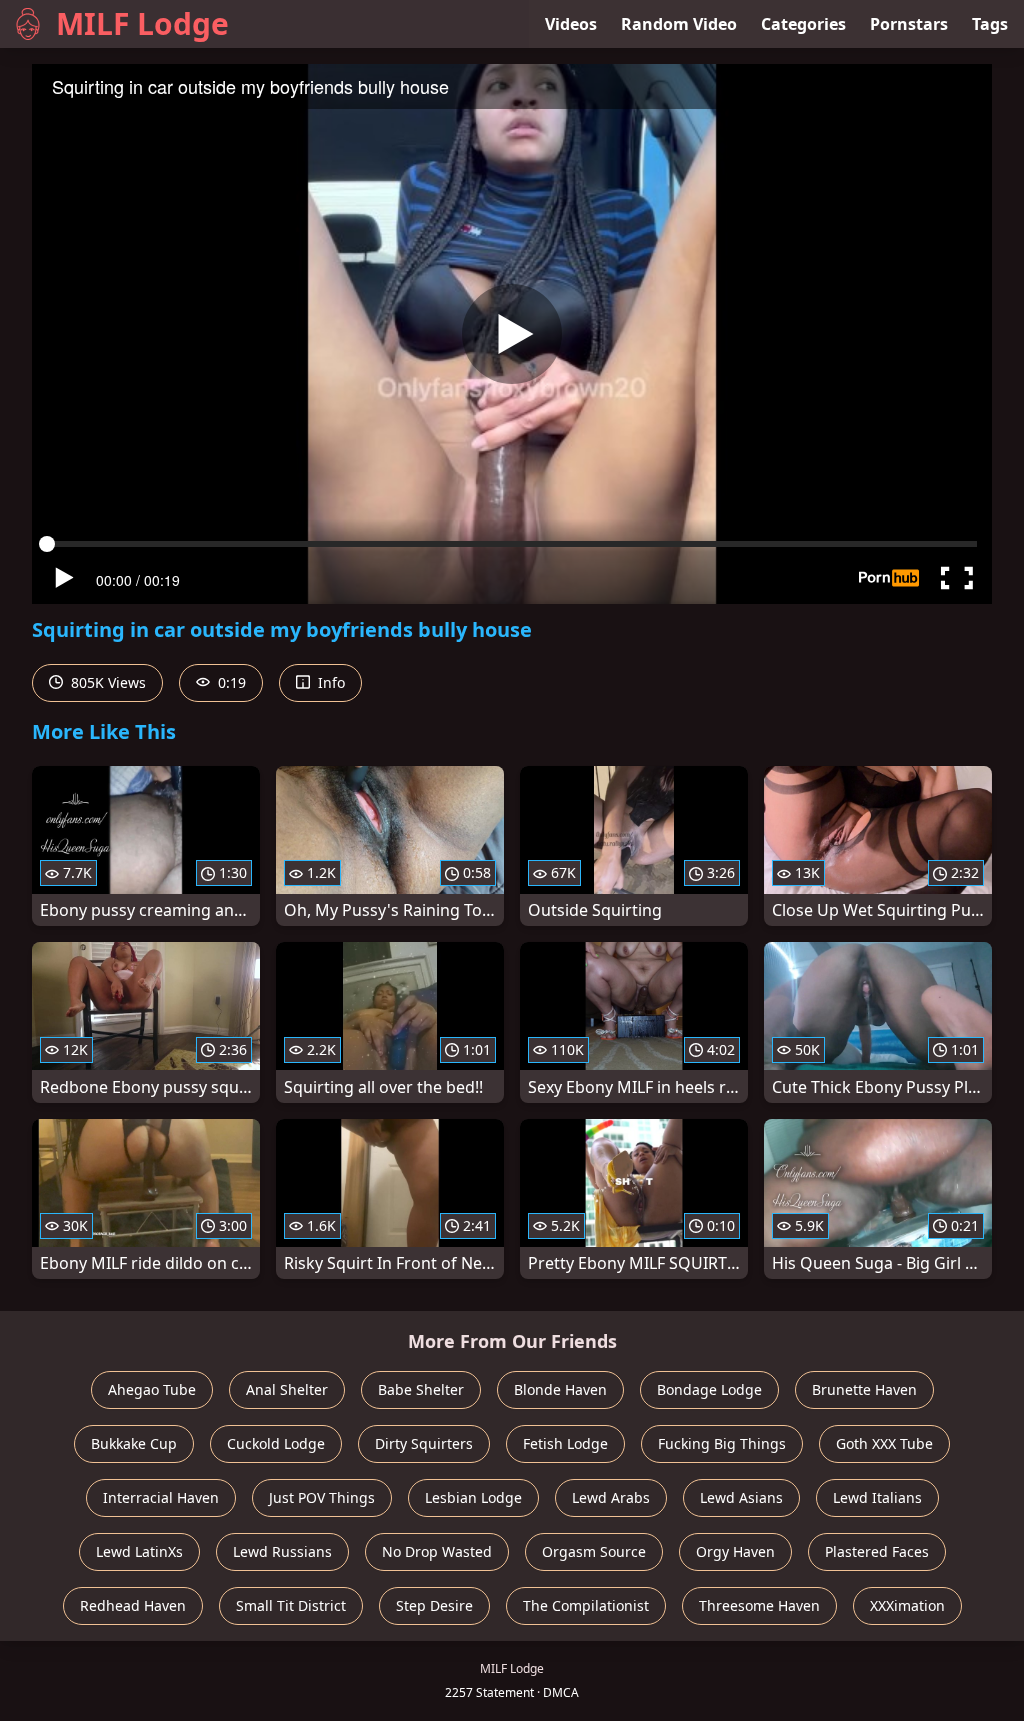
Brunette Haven (864, 1389)
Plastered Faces (877, 1551)
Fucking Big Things (722, 1443)
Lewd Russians (282, 1551)
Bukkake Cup (134, 1443)
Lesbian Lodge (473, 1497)
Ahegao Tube (152, 1389)
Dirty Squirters (424, 1443)
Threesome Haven (759, 1605)
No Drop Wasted (437, 1551)
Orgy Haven (735, 1551)
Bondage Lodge (709, 1389)
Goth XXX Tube (884, 1443)
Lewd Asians (741, 1497)
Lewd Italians (877, 1497)
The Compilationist (586, 1605)
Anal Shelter (287, 1389)
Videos (571, 24)
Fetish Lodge (565, 1443)
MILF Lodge (142, 23)
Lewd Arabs (611, 1497)
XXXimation (907, 1605)
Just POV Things (322, 1497)
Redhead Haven (133, 1605)
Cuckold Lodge (276, 1443)
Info (329, 682)
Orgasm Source (594, 1551)
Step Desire (434, 1605)
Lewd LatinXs (139, 1551)
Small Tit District (291, 1605)
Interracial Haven (161, 1497)
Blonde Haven (560, 1389)
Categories (803, 24)
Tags (990, 24)
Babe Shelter (421, 1389)
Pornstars (909, 24)
